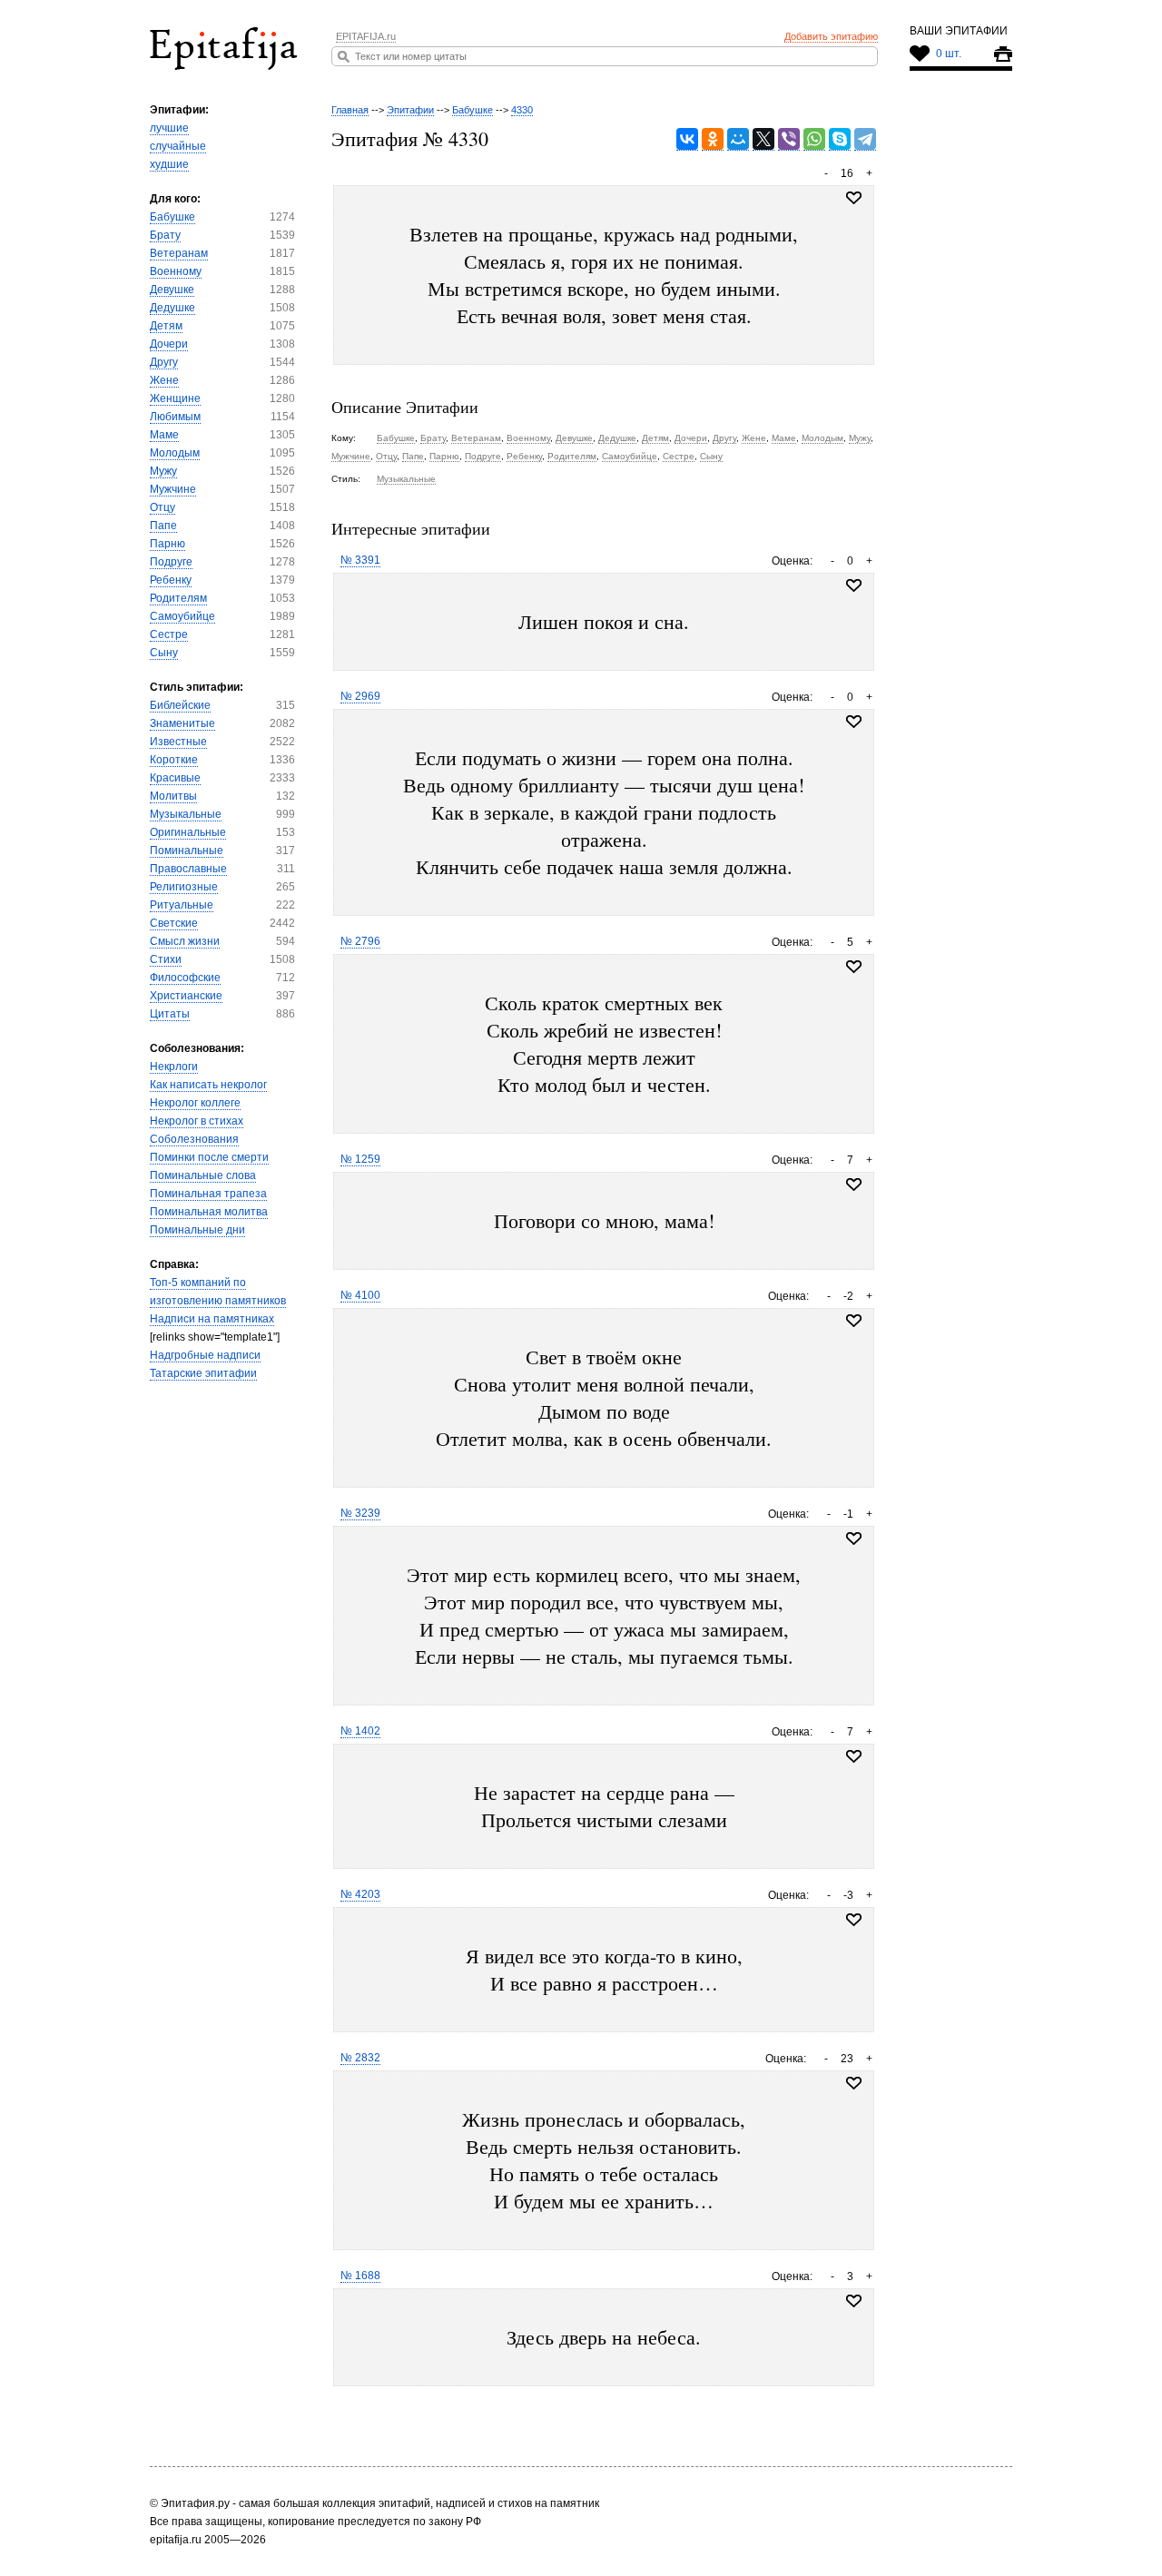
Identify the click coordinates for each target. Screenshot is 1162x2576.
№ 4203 (360, 1894)
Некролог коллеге (195, 1103)
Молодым (175, 453)
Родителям (178, 598)
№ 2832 (360, 2058)
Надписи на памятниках (212, 1319)
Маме (164, 435)
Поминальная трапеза (208, 1194)
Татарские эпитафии (203, 1373)
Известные (178, 742)
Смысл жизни (185, 941)
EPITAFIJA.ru (366, 36)
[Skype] (840, 139)
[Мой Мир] (738, 139)
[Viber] (789, 139)
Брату (165, 235)
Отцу (162, 507)
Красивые (175, 778)
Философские (185, 978)
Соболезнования (194, 1139)
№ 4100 (360, 1295)
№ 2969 (360, 696)
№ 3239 (360, 1513)
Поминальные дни (197, 1230)
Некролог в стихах (197, 1121)
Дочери (169, 344)
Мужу (163, 471)
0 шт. (949, 54)
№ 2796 (360, 941)
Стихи (166, 959)
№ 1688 (360, 2276)
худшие (169, 164)
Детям (166, 326)
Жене (164, 380)
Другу (164, 362)
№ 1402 (360, 1731)
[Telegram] (865, 139)
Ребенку (171, 580)
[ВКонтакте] (687, 139)
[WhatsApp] (814, 139)
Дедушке (172, 308)
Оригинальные (188, 832)
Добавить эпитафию (831, 36)
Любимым (175, 417)
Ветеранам (179, 253)
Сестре (169, 634)
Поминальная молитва (209, 1212)
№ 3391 (360, 560)
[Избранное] (854, 585)
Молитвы (173, 796)
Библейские (180, 705)
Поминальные (187, 850)
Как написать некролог (208, 1085)
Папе (163, 526)
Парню (167, 544)
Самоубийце (182, 616)
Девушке (172, 290)
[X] (763, 139)
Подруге (171, 562)
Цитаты (170, 1014)
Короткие (174, 760)
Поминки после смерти (209, 1157)
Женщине (175, 398)
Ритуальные (182, 905)
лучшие (169, 128)
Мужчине (173, 489)
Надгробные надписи (205, 1355)
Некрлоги (174, 1067)
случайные (178, 146)
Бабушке (172, 217)
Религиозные (184, 887)
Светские (174, 923)
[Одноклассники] (713, 139)
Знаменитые (182, 723)
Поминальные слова (203, 1175)
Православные (188, 869)
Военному (176, 271)
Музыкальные (186, 814)
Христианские (186, 996)
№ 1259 (360, 1159)
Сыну (164, 653)
